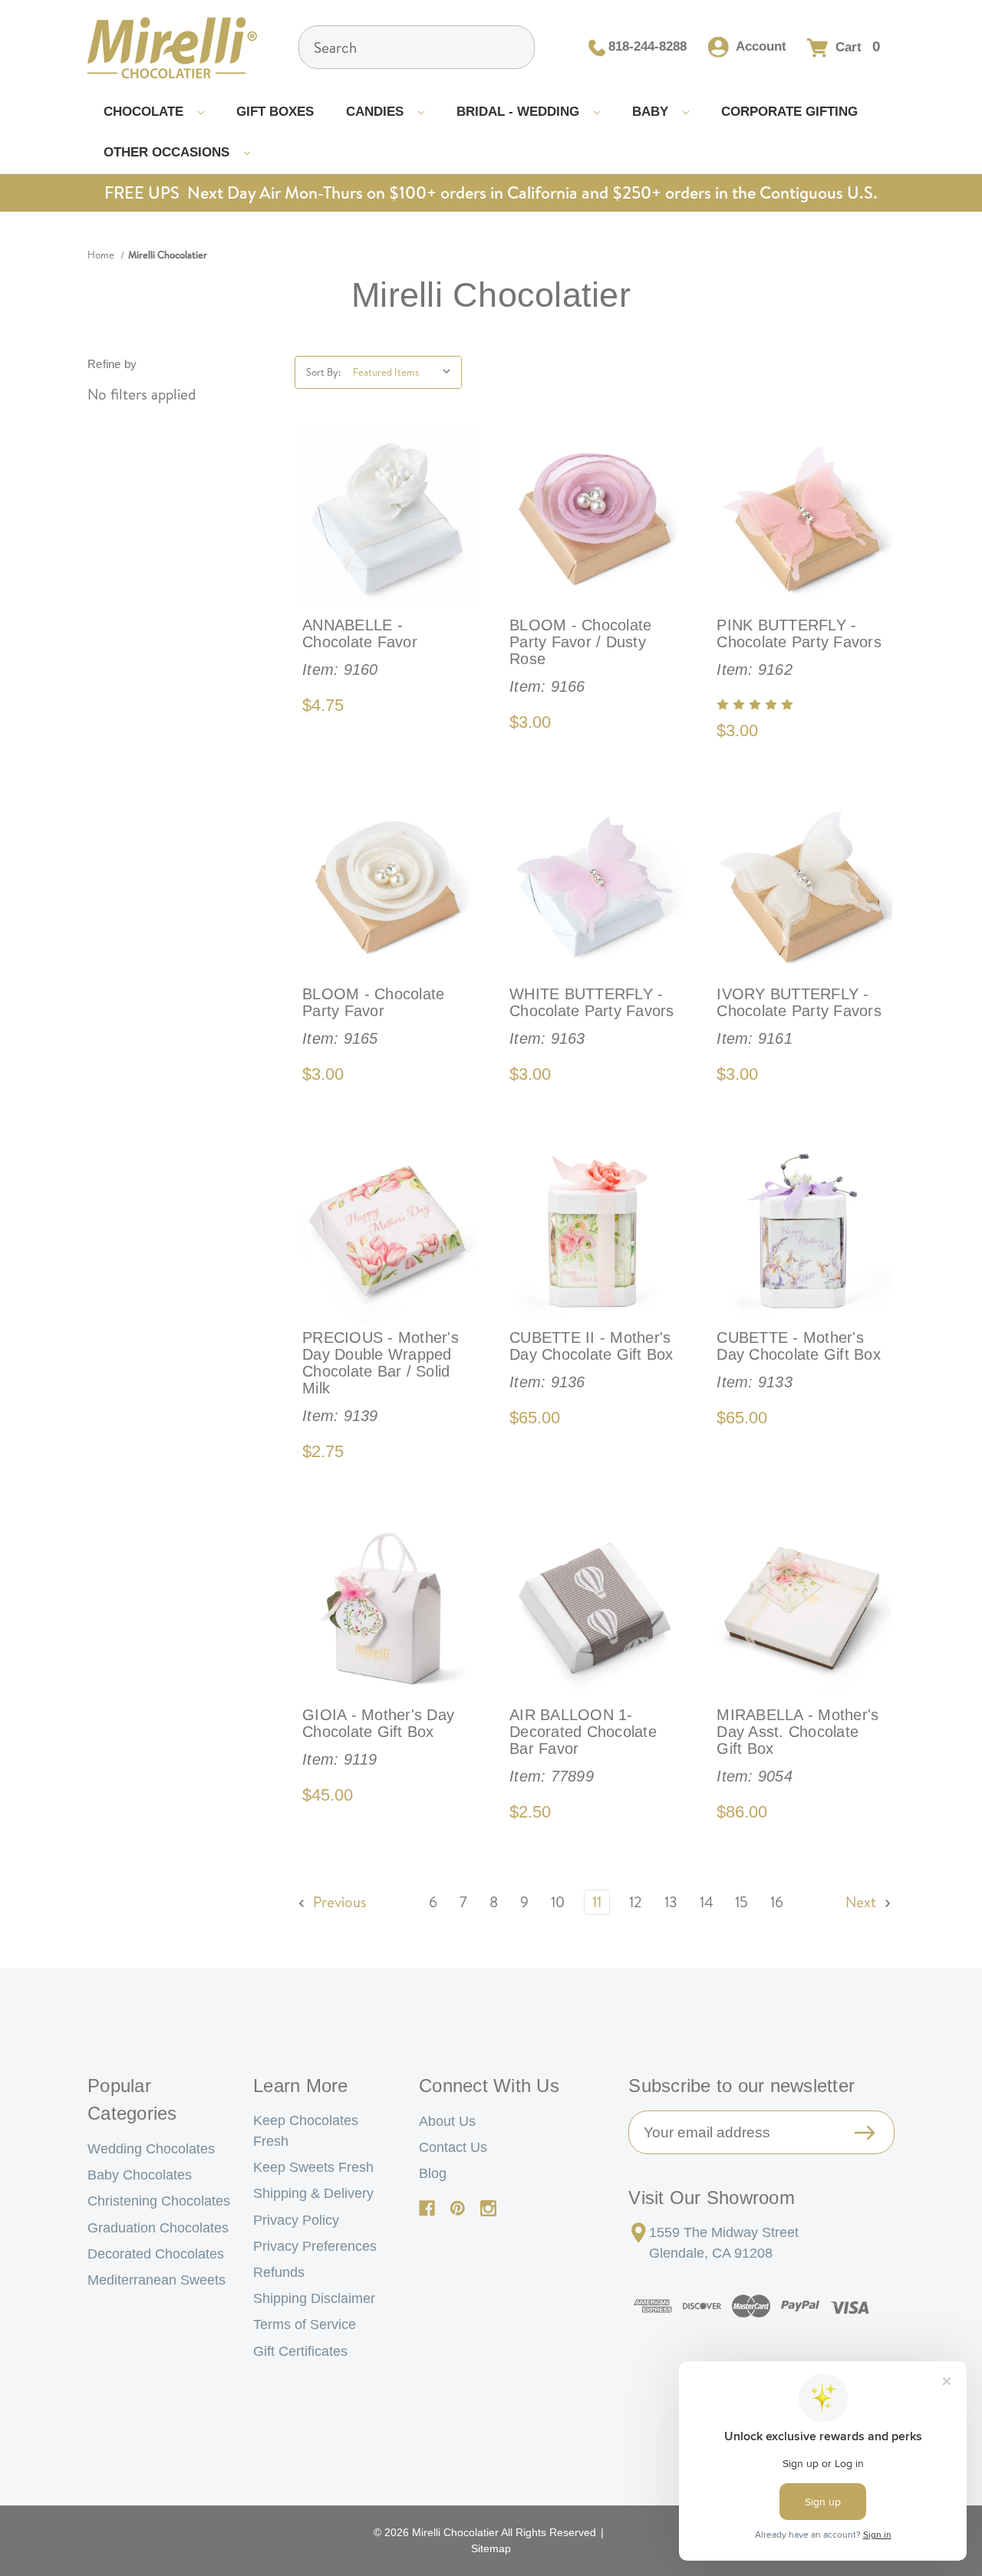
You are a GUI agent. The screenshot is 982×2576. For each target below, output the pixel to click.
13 (671, 1902)
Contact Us (453, 2147)
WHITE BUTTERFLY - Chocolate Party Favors (592, 1016)
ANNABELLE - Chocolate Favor (360, 647)
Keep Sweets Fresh (313, 2167)
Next (863, 1902)
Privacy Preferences (315, 2246)
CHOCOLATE (145, 112)
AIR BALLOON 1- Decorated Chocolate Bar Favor (583, 1745)
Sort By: (323, 372)
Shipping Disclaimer (314, 2298)
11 (597, 1902)
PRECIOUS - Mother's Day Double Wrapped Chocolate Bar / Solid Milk (381, 1377)
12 (636, 1902)
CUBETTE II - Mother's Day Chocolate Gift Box (592, 1360)
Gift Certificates (300, 2351)
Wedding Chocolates (151, 2149)
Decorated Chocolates (156, 2254)
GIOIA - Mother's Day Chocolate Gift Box (378, 1737)
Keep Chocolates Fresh (306, 2131)
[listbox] (405, 372)
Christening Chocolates (159, 2201)
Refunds (279, 2272)
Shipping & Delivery (313, 2193)
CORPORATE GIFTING (789, 112)
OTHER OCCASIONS (168, 152)
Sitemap (491, 2548)
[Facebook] (427, 2208)
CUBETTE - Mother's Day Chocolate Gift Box (799, 1360)
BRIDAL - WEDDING (520, 112)
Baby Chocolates (140, 2175)
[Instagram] (488, 2208)
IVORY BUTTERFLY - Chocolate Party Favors (799, 1016)
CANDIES (377, 112)
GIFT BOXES (275, 112)
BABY (652, 112)
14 (707, 1902)
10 (558, 1902)
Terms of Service (305, 2324)
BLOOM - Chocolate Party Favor (373, 1016)
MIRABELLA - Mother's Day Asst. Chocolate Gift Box (797, 1745)
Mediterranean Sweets (157, 2280)
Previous (338, 1902)
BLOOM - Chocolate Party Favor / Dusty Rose (580, 656)
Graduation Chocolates (158, 2228)
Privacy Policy (296, 2220)
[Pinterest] (458, 2208)
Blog (433, 2173)
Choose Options (387, 519)
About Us (447, 2121)
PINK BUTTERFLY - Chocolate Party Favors (799, 647)
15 (741, 1902)
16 (777, 1902)
